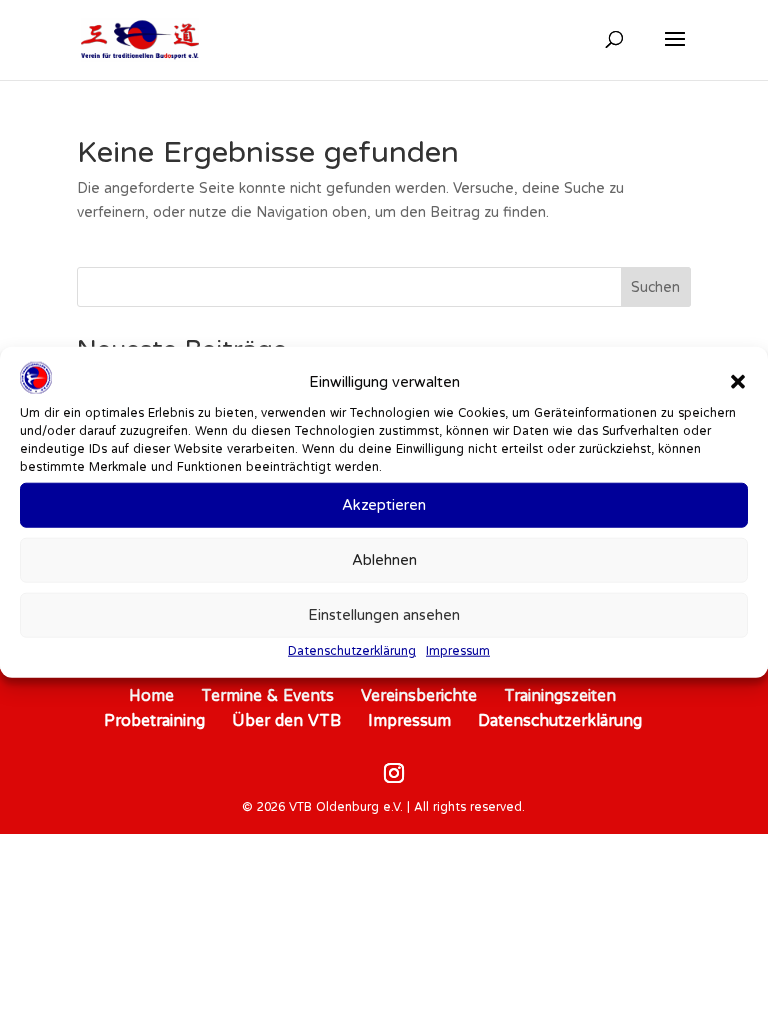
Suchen (655, 287)
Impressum (458, 650)
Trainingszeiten (560, 695)
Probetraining (154, 720)
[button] (738, 382)
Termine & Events (267, 695)
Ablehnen (384, 559)
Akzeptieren (384, 504)
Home (151, 695)
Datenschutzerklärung (352, 650)
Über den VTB (286, 720)
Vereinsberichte (419, 695)
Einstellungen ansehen (384, 614)
